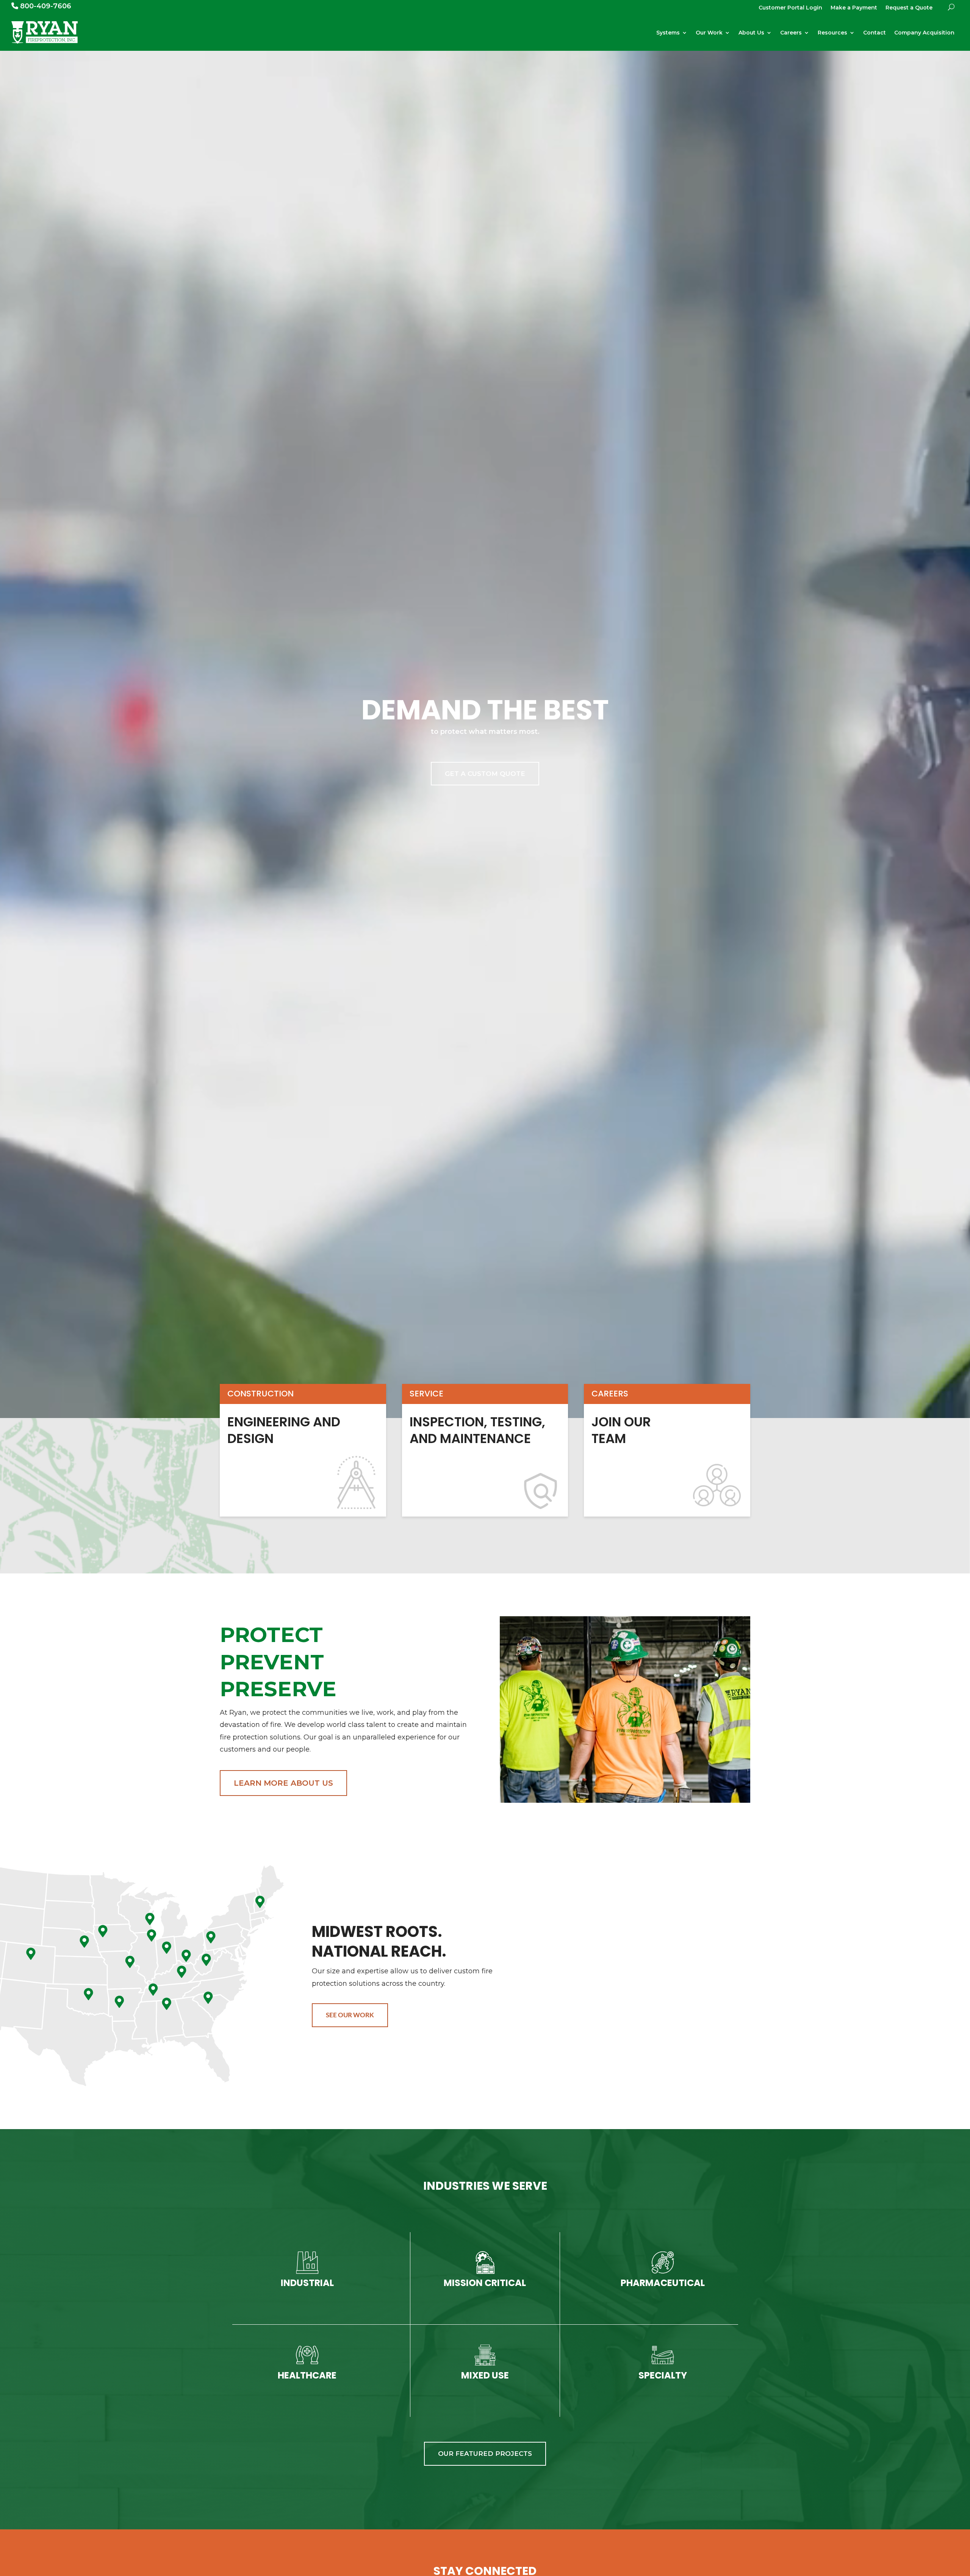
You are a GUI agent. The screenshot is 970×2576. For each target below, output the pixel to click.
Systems (668, 33)
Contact (875, 33)
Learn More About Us (283, 1783)
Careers (791, 33)
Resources (832, 33)
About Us (751, 33)
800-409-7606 (45, 6)
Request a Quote (909, 8)
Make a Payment (854, 8)
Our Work (709, 33)
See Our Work (350, 2015)
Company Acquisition (924, 33)
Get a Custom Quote (485, 774)
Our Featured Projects (485, 2454)
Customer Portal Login (790, 8)
